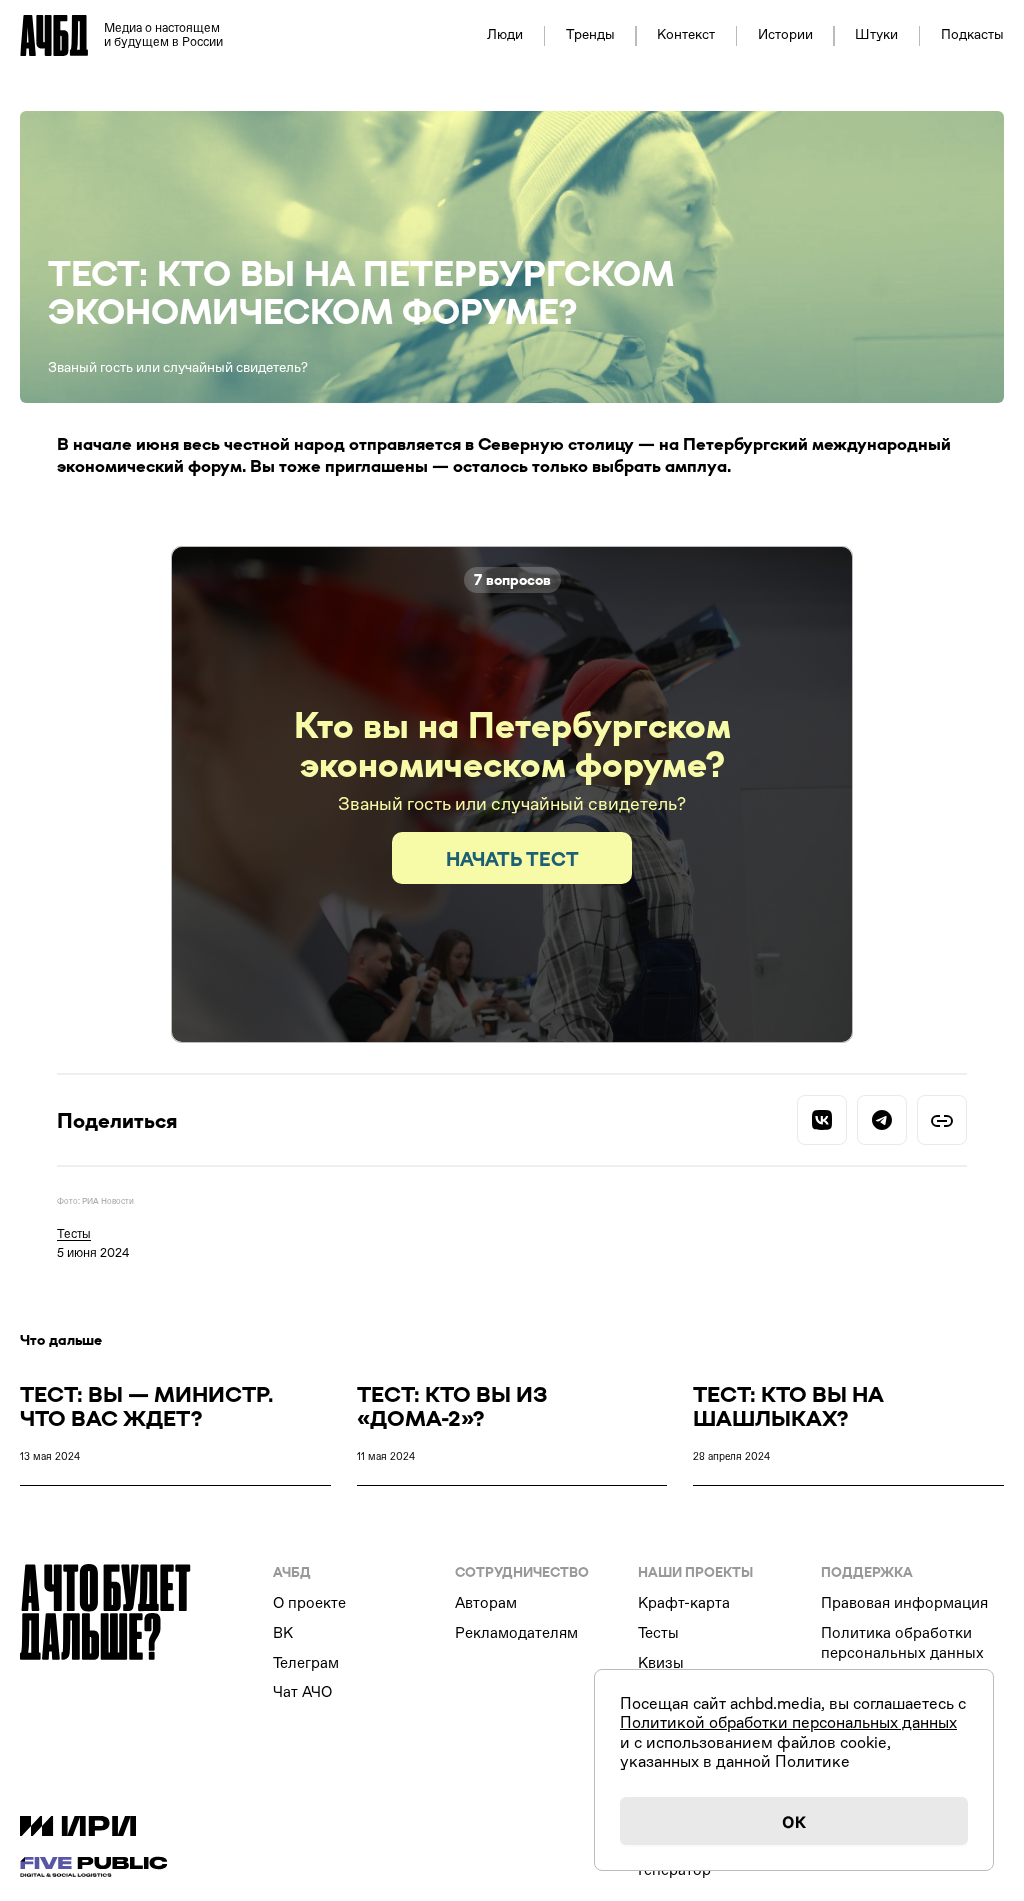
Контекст (686, 35)
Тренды (590, 35)
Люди (505, 35)
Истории (785, 35)
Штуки (876, 35)
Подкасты (972, 35)
